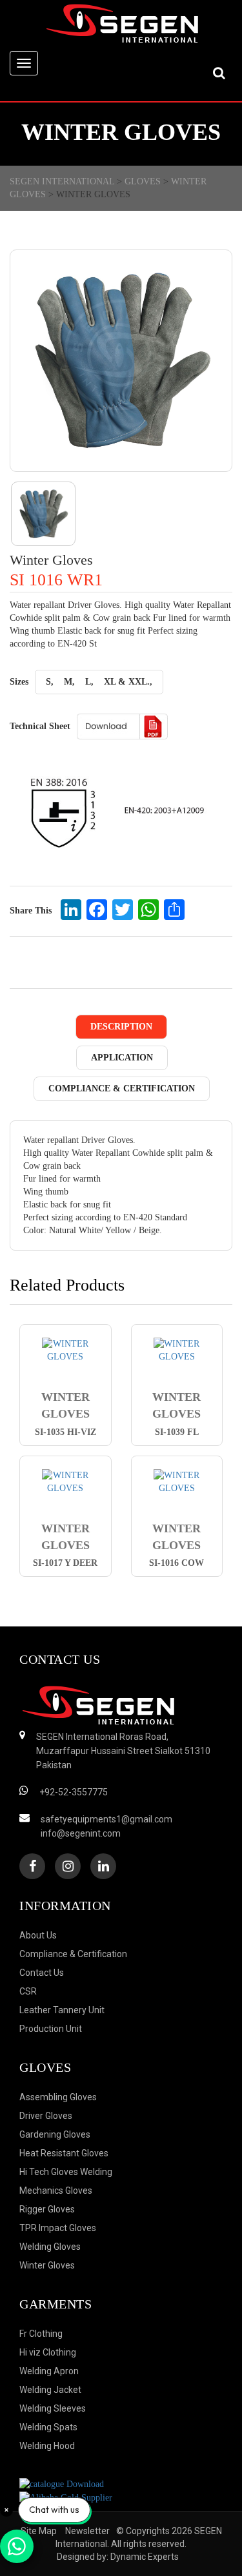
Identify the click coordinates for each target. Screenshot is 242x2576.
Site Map (39, 2531)
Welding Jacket (50, 2390)
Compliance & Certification (122, 1088)
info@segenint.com (81, 1833)
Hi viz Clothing (48, 2352)
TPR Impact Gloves (58, 2228)
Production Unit (51, 2029)
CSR (28, 1991)
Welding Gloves (50, 2247)
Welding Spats (48, 2427)
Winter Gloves (47, 2265)
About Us (38, 1935)
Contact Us (42, 1973)
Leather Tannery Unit (62, 2010)
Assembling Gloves (58, 2097)
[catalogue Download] (62, 2483)
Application (122, 1058)
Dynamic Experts (145, 2557)
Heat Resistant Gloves (64, 2153)
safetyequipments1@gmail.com (106, 1819)
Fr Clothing (41, 2334)
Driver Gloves (46, 2116)
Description (121, 1027)
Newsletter (87, 2531)
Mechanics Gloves (56, 2191)
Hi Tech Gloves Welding (66, 2172)
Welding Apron (49, 2371)
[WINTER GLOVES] (66, 1351)
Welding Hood (47, 2446)
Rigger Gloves (47, 2209)
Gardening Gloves (55, 2134)
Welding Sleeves (53, 2408)
